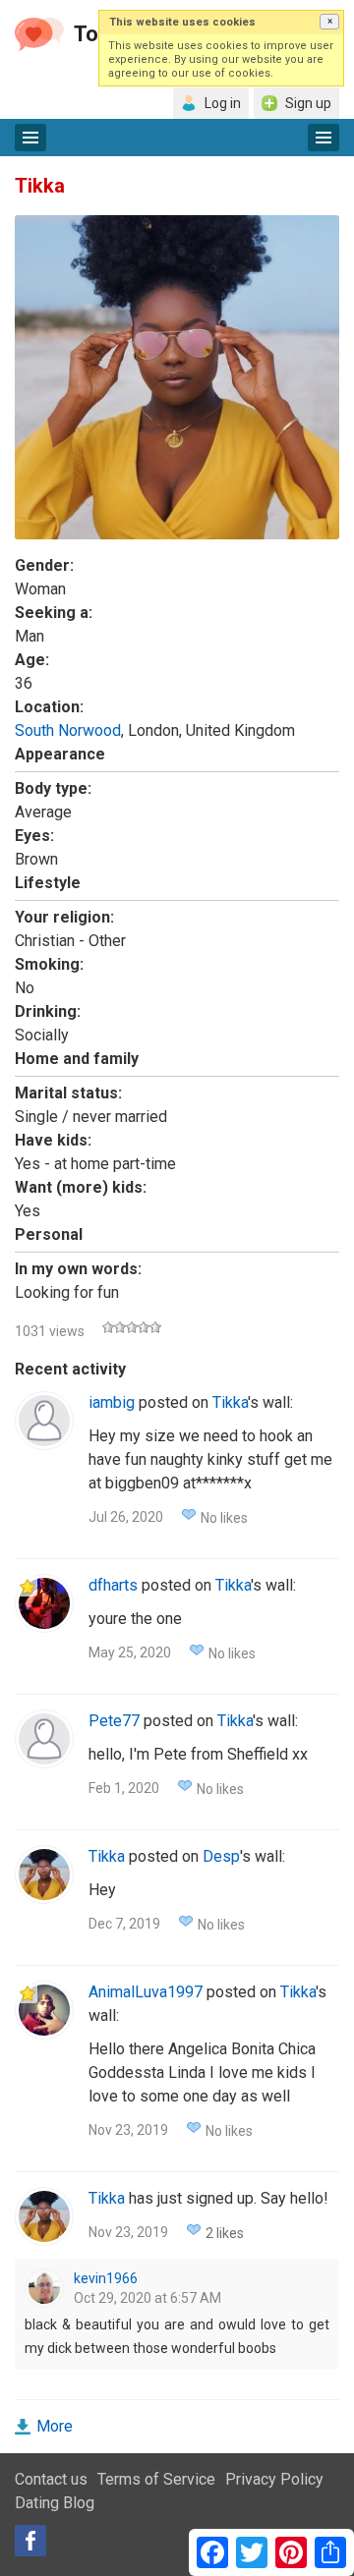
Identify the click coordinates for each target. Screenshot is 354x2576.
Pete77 (114, 1721)
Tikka (230, 1402)
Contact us (51, 2479)
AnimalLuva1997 (146, 1992)
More (55, 2426)
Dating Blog (55, 2503)
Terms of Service (156, 2479)
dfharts (113, 1585)
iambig (112, 1402)
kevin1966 (106, 2278)
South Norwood (68, 730)
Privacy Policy (274, 2479)
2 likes (225, 2233)
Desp (221, 1856)
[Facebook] (30, 2541)
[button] (329, 22)
